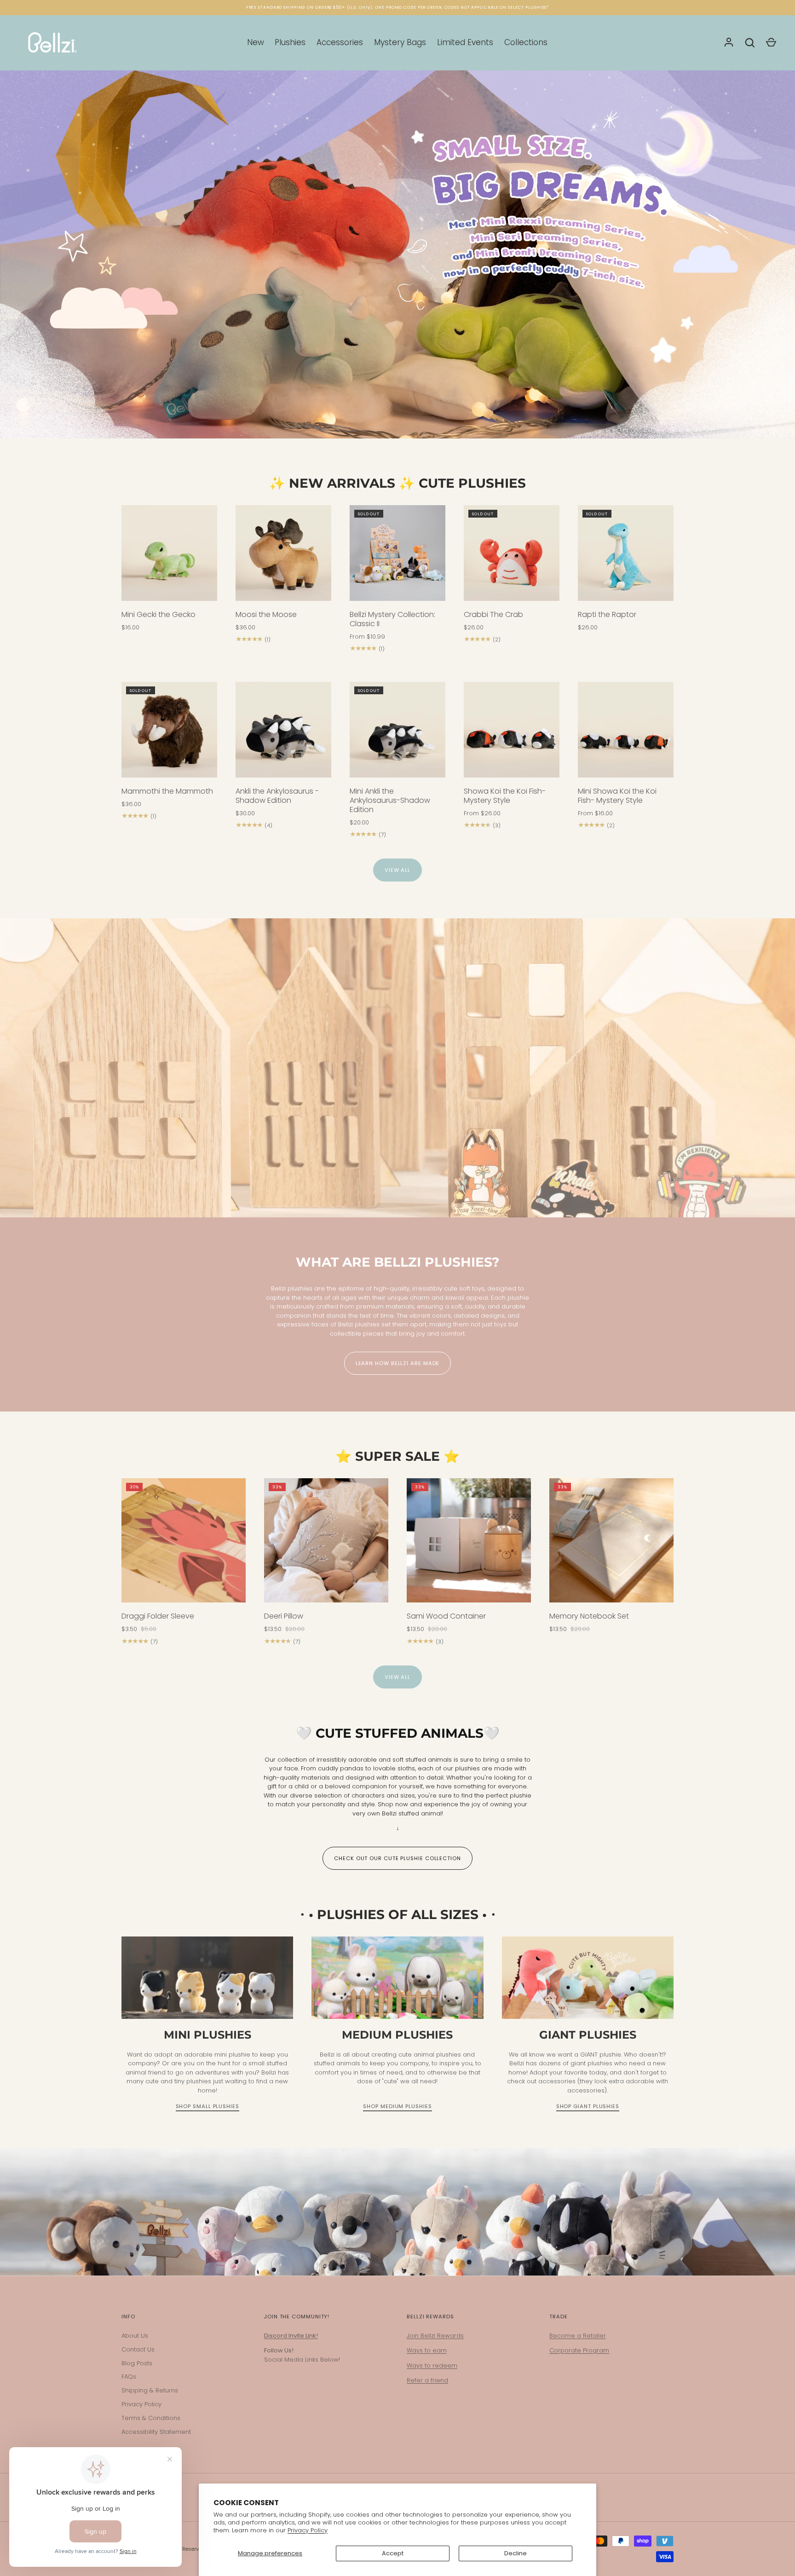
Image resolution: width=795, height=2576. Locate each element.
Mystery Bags (400, 42)
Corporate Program (579, 2350)
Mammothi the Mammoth (167, 791)
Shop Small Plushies (207, 2106)
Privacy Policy (308, 2530)
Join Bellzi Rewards (435, 2336)
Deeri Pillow (284, 1616)
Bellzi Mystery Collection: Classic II (392, 619)
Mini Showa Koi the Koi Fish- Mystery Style (617, 796)
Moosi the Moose (266, 614)
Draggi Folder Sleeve (158, 1616)
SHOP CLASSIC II (397, 399)
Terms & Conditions (151, 2418)
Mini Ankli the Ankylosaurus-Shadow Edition (390, 800)
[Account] (729, 43)
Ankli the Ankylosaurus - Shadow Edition (277, 796)
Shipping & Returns (150, 2390)
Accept (393, 2553)
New (256, 42)
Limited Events (465, 42)
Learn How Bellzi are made (398, 1363)
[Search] (750, 43)
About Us (135, 2336)
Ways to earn (427, 2350)
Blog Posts (137, 2363)
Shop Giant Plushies (588, 2106)
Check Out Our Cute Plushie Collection (397, 1858)
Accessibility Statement (156, 2432)
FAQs (129, 2377)
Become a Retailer (578, 2336)
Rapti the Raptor (607, 614)
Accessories (340, 42)
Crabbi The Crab (493, 614)
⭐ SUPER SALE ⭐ (397, 1456)
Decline (516, 2553)
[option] (397, 254)
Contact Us (138, 2349)
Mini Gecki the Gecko (158, 614)
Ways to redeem (432, 2366)
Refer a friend (427, 2380)
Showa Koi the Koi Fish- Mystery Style (505, 796)
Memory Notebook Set (589, 1616)
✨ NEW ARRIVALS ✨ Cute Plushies (397, 483)
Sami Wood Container (446, 1616)
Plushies (290, 42)
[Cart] (771, 43)
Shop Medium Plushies (397, 2106)
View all (397, 870)
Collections (526, 42)
